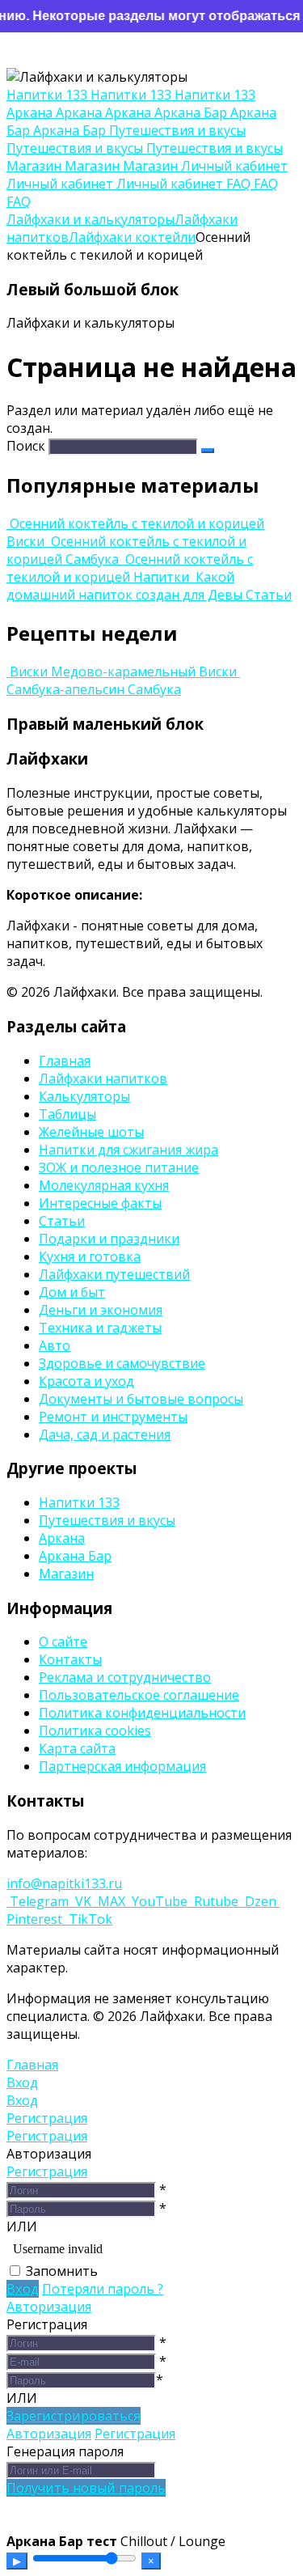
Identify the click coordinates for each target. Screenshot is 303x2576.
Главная (65, 1061)
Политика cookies (95, 1731)
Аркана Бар (75, 1556)
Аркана (62, 1538)
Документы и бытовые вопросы (141, 1399)
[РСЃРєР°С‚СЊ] (208, 451)
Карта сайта (77, 1748)
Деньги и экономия (101, 1310)
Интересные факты (100, 1203)
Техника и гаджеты (100, 1328)
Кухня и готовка (90, 1256)
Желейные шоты (91, 1132)
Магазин (66, 1574)
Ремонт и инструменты (113, 1417)
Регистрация (47, 2171)
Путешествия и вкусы (107, 1520)
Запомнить (62, 2271)
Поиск (26, 446)
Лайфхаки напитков (103, 1078)
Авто (55, 1345)
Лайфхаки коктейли (132, 237)
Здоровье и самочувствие (122, 1363)
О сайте (63, 1642)
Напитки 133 (79, 1502)
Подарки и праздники (109, 1239)
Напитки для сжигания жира (128, 1150)
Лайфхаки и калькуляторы (90, 219)
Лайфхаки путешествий (114, 1274)
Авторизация (49, 2307)
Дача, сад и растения (105, 1434)
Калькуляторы (84, 1096)
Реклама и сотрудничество (125, 1677)
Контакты (70, 1659)
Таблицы (67, 1114)
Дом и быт (72, 1292)
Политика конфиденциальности (142, 1713)
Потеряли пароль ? (103, 2289)
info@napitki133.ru (64, 1883)
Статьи (62, 1221)
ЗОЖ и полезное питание (119, 1167)
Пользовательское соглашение (139, 1695)
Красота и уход (86, 1381)
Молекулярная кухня (104, 1185)
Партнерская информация (122, 1766)
